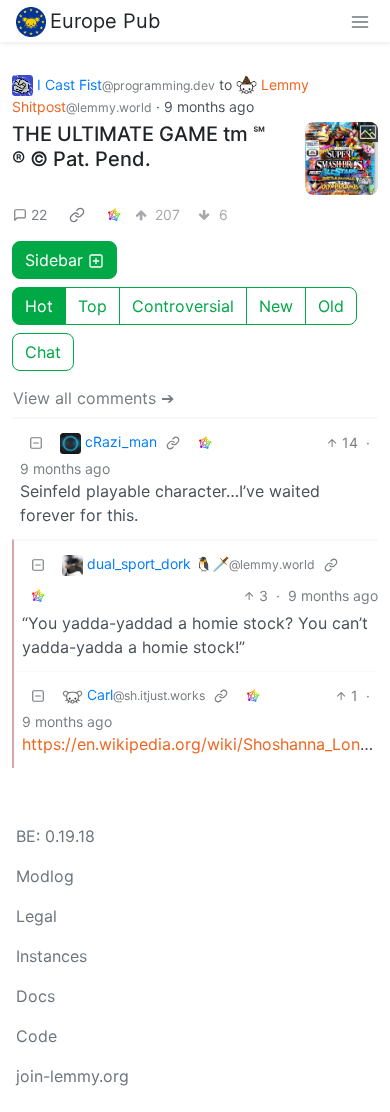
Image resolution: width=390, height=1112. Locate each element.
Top (92, 306)
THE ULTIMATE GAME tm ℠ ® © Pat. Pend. (138, 146)
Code (36, 1036)
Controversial (183, 306)
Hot (39, 306)
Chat (43, 352)
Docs (35, 996)
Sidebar (54, 260)
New (276, 306)
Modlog (45, 876)
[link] (77, 214)
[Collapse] (36, 442)
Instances (51, 956)
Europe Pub (105, 21)
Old (331, 306)
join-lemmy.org (72, 1076)
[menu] (360, 21)
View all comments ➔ (93, 398)
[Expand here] (342, 159)
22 (39, 214)
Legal (36, 916)
